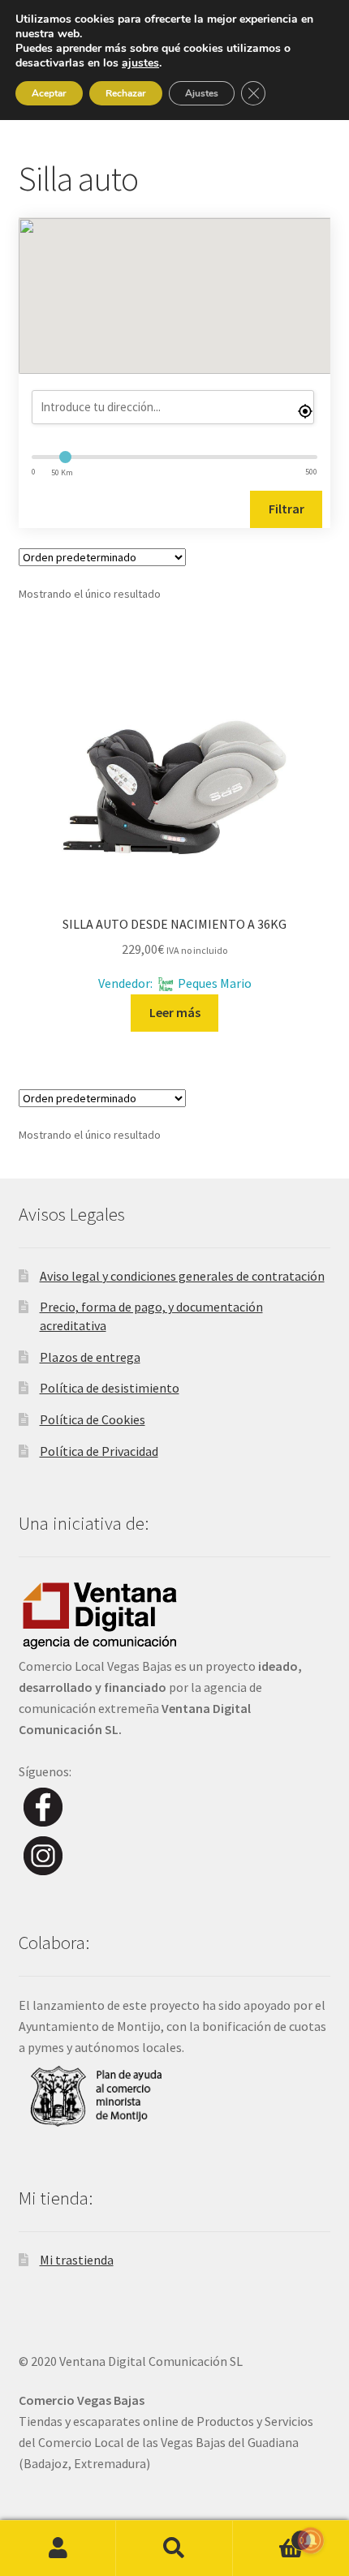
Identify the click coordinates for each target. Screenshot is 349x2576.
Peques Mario (215, 983)
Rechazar (126, 93)
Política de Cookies (93, 1419)
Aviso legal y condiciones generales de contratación (182, 1276)
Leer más (175, 1012)
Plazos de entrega (90, 1357)
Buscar (174, 2548)
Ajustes (202, 93)
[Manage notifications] (311, 2540)
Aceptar (49, 93)
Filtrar (287, 509)
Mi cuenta (58, 2548)
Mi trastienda (77, 2260)
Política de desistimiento (110, 1388)
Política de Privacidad (99, 1451)
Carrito (269, 2534)
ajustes (140, 63)
